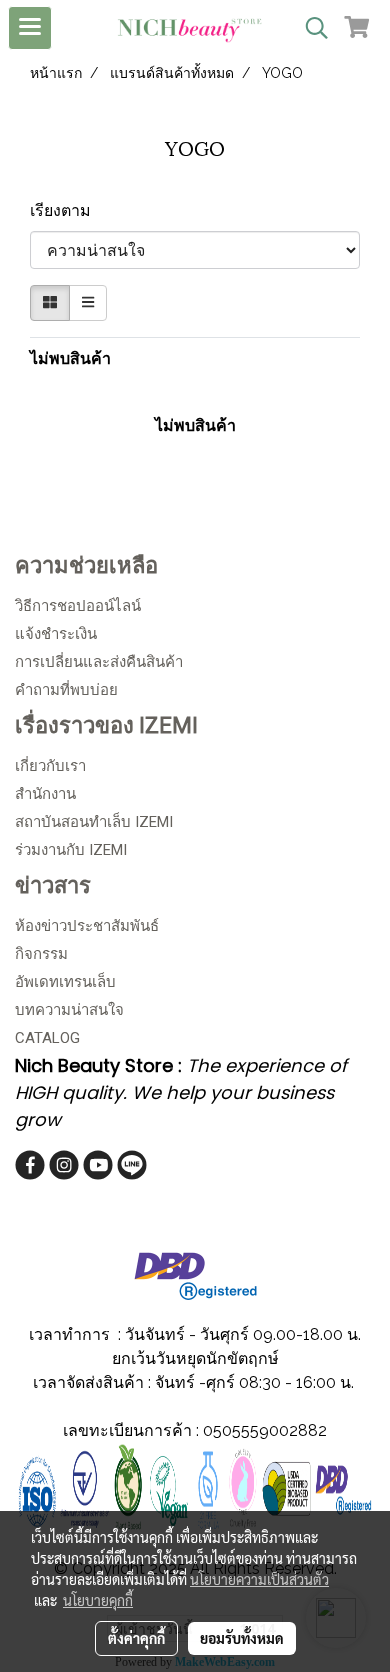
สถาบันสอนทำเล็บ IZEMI (94, 822)
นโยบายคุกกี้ (98, 1600)
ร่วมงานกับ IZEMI (71, 850)
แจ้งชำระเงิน (56, 634)
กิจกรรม (41, 954)
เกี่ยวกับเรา (50, 766)
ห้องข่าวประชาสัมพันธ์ (87, 926)
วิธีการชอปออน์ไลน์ (78, 606)
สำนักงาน (45, 794)
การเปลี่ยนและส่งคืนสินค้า (99, 662)
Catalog (47, 1038)
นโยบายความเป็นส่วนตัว (259, 1579)
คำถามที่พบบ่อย (66, 690)
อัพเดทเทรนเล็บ (65, 982)
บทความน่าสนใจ (69, 1010)
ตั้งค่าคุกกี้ (136, 1638)
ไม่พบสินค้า (70, 358)
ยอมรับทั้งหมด (242, 1638)
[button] (310, 28)
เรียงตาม (66, 210)
